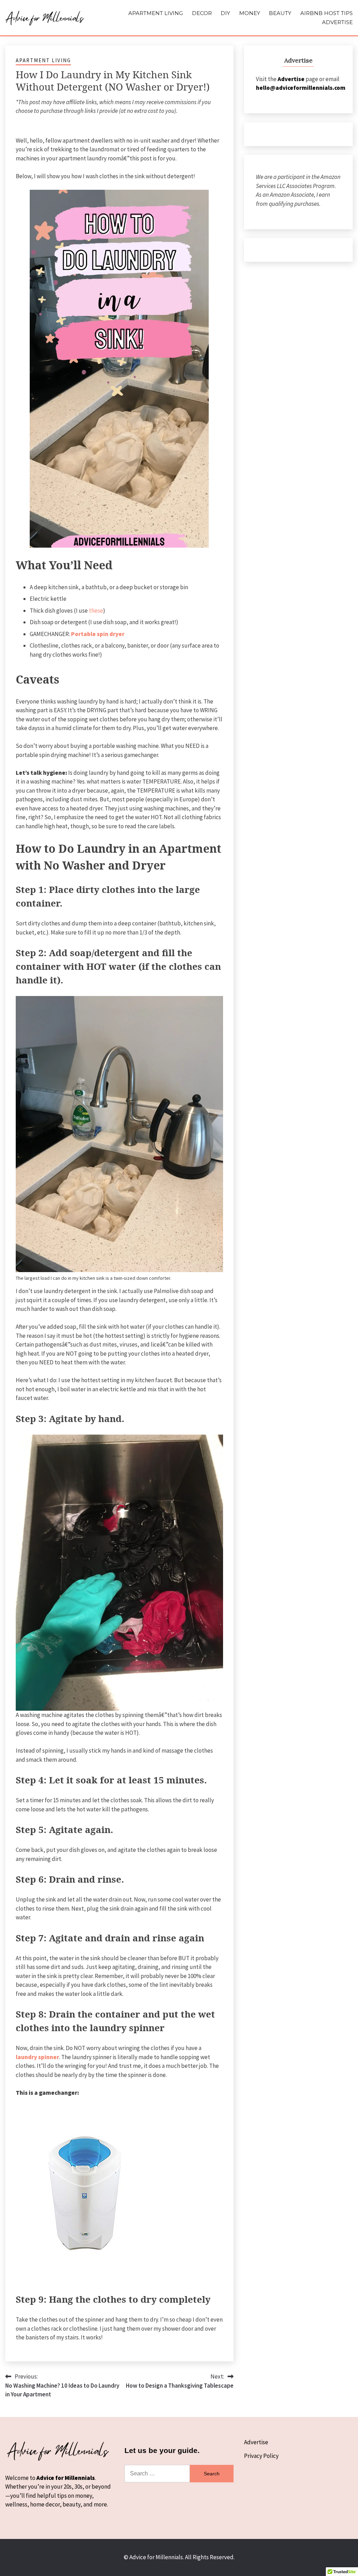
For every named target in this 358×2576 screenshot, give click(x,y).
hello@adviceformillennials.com (301, 88)
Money (250, 13)
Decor (202, 13)
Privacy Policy (261, 2456)
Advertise (337, 22)
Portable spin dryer (98, 634)
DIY (225, 13)
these (96, 611)
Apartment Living (156, 13)
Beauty (280, 13)
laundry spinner (37, 2057)
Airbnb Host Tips (327, 13)
